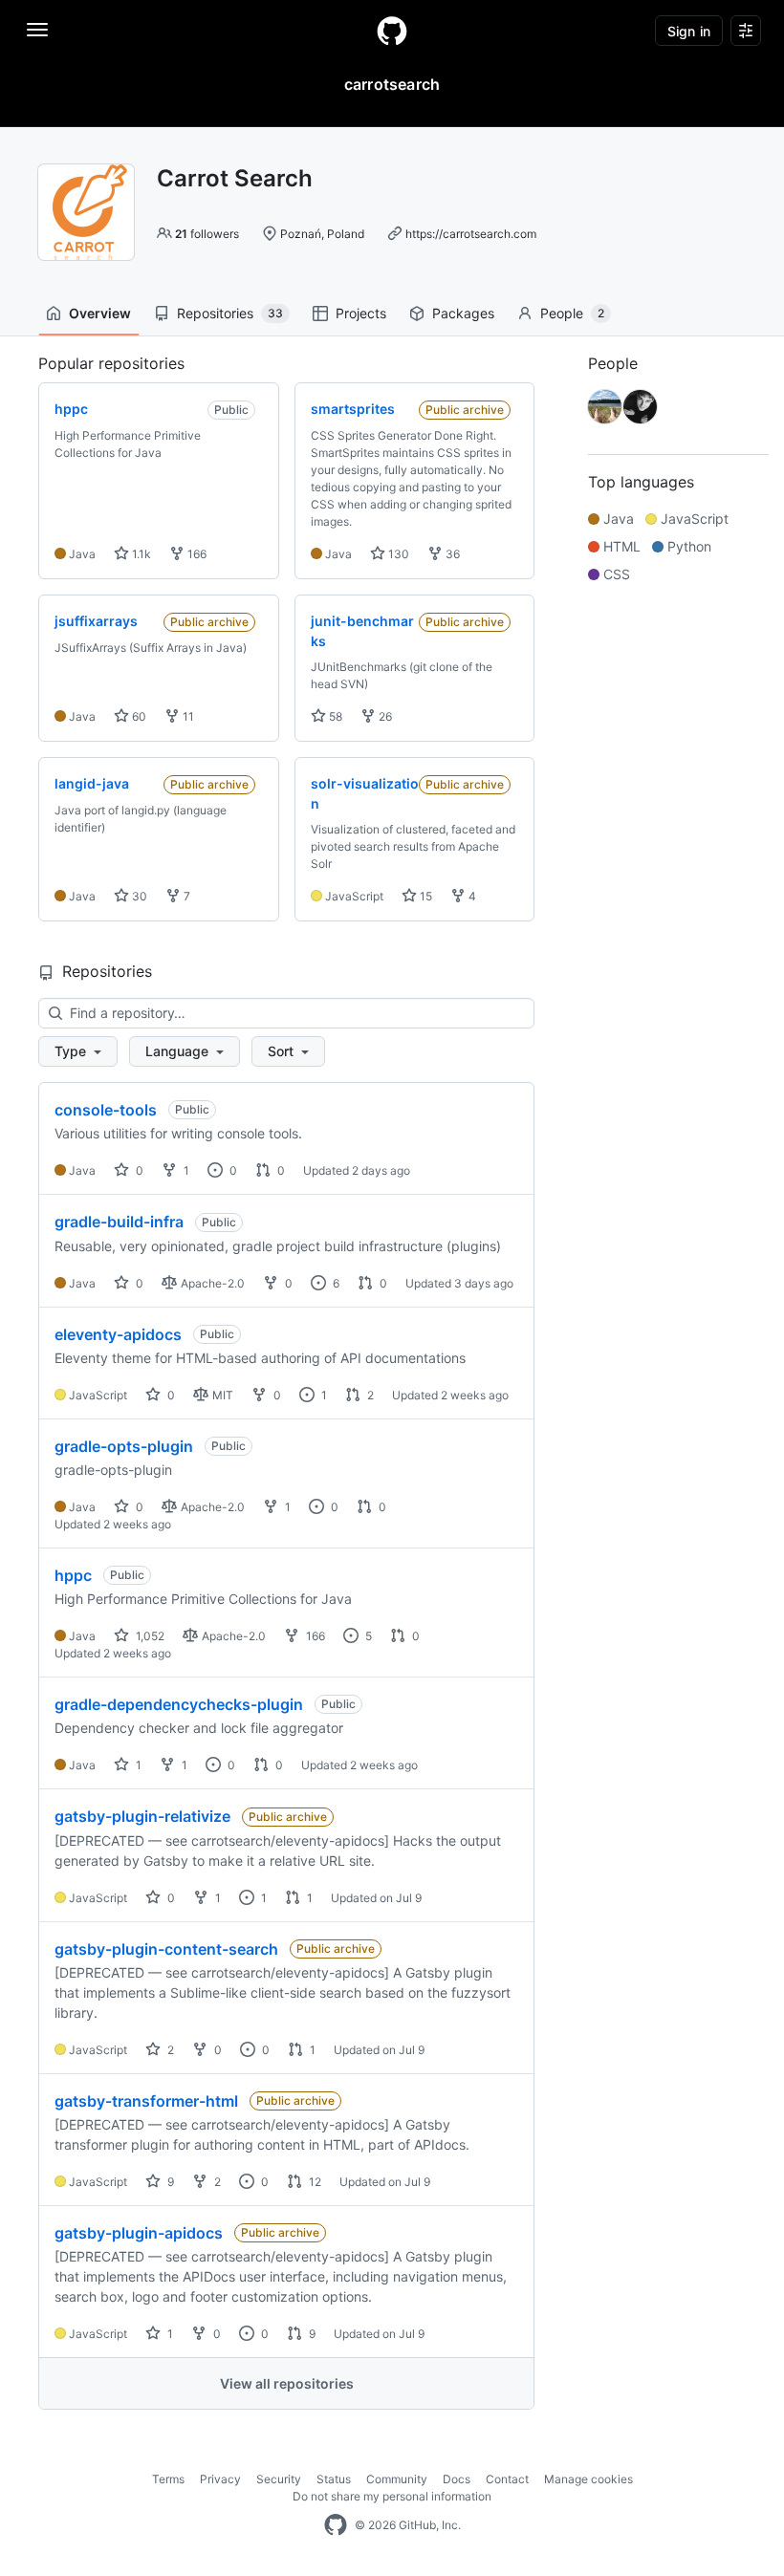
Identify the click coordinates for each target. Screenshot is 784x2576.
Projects (361, 313)
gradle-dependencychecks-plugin (179, 1704)
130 (397, 554)
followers (207, 234)
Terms (168, 2479)
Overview (100, 313)
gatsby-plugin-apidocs (139, 2233)
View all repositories (287, 2383)
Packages (463, 313)
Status (334, 2479)
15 (425, 896)
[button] (78, 1051)
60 (138, 716)
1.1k (140, 554)
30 (138, 896)
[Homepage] (392, 31)
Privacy (220, 2479)
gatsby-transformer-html (146, 2101)
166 (196, 554)
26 (384, 716)
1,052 (149, 1636)
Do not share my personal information (392, 2496)
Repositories (230, 313)
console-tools (106, 1110)
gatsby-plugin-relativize (142, 1816)
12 (314, 2182)
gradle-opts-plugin (124, 1446)
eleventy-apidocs (118, 1334)
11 (187, 716)
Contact (507, 2479)
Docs (457, 2479)
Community (397, 2479)
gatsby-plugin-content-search (166, 1949)
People (572, 313)
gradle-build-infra (119, 1222)
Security (279, 2479)
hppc (73, 1575)
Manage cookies (588, 2479)
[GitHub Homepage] (336, 2525)
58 (334, 716)
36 (451, 554)
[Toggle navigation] (37, 30)
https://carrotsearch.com (471, 234)
